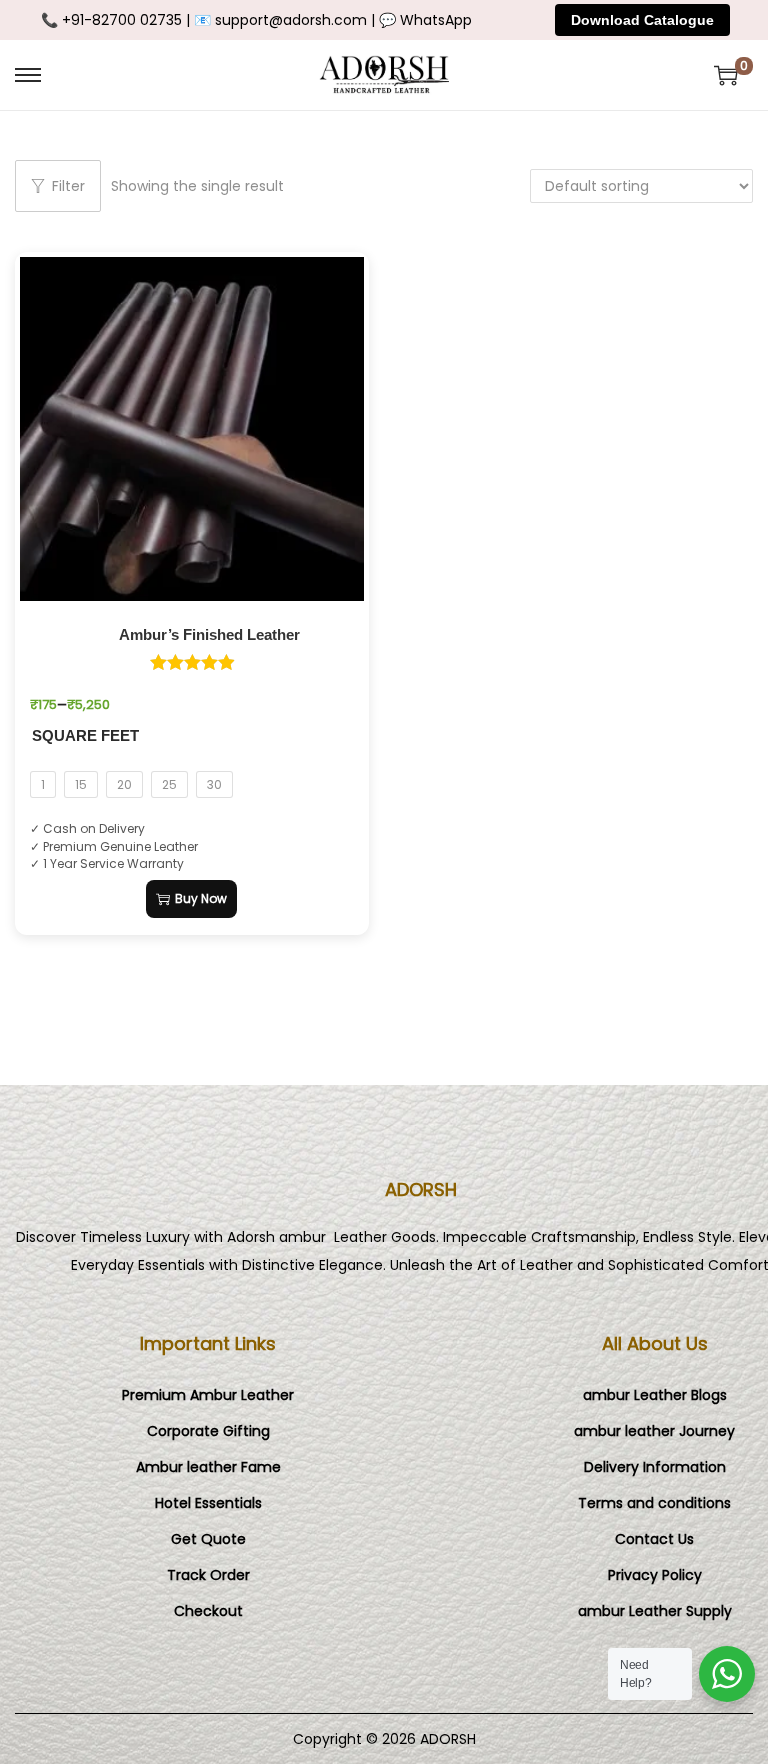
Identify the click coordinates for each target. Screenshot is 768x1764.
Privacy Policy (655, 1575)
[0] (726, 75)
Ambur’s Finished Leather (209, 635)
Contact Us (654, 1539)
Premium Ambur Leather (208, 1395)
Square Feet (85, 736)
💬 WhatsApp (425, 20)
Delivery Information (655, 1467)
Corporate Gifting (208, 1431)
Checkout (208, 1611)
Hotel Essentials (208, 1503)
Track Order (208, 1575)
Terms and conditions (654, 1503)
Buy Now (201, 898)
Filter (68, 186)
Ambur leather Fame (208, 1467)
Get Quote (208, 1539)
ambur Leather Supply (655, 1611)
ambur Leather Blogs (655, 1395)
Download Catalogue (642, 20)
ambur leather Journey (654, 1431)
